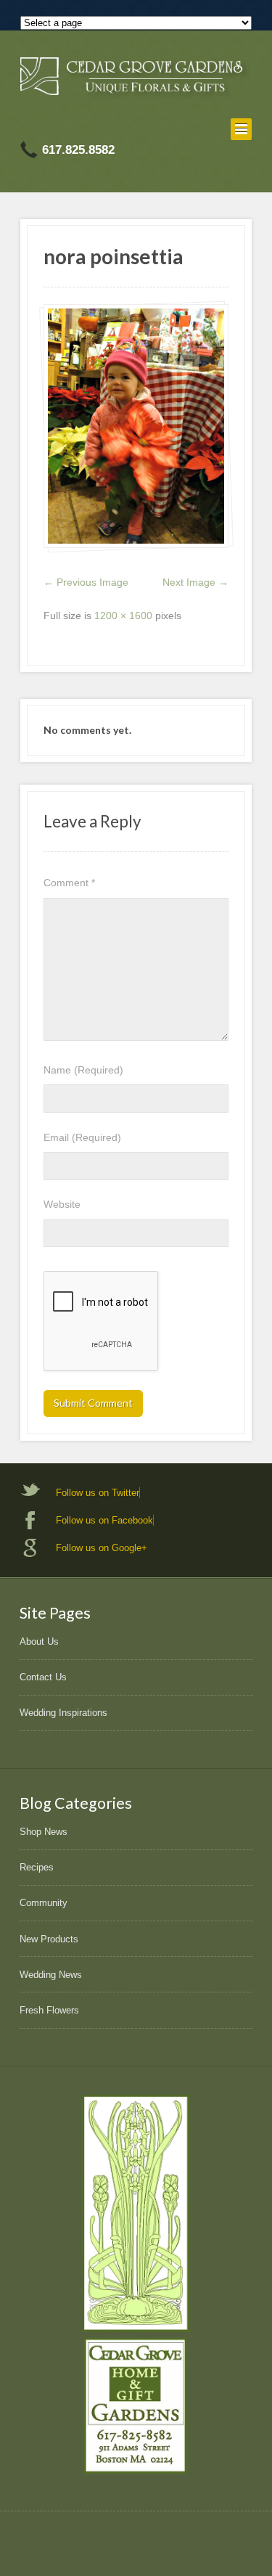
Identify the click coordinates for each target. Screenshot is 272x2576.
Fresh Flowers (49, 2010)
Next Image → (195, 582)
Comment (69, 883)
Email (82, 1137)
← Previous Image (86, 582)
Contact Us (43, 1677)
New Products (49, 1939)
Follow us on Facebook (104, 1520)
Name (83, 1070)
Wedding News (51, 1975)
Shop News (44, 1832)
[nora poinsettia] (136, 426)
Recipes (37, 1867)
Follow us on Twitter (98, 1493)
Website (62, 1204)
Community (44, 1903)
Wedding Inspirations (63, 1713)
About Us (39, 1641)
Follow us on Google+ (102, 1548)
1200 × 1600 (123, 616)
